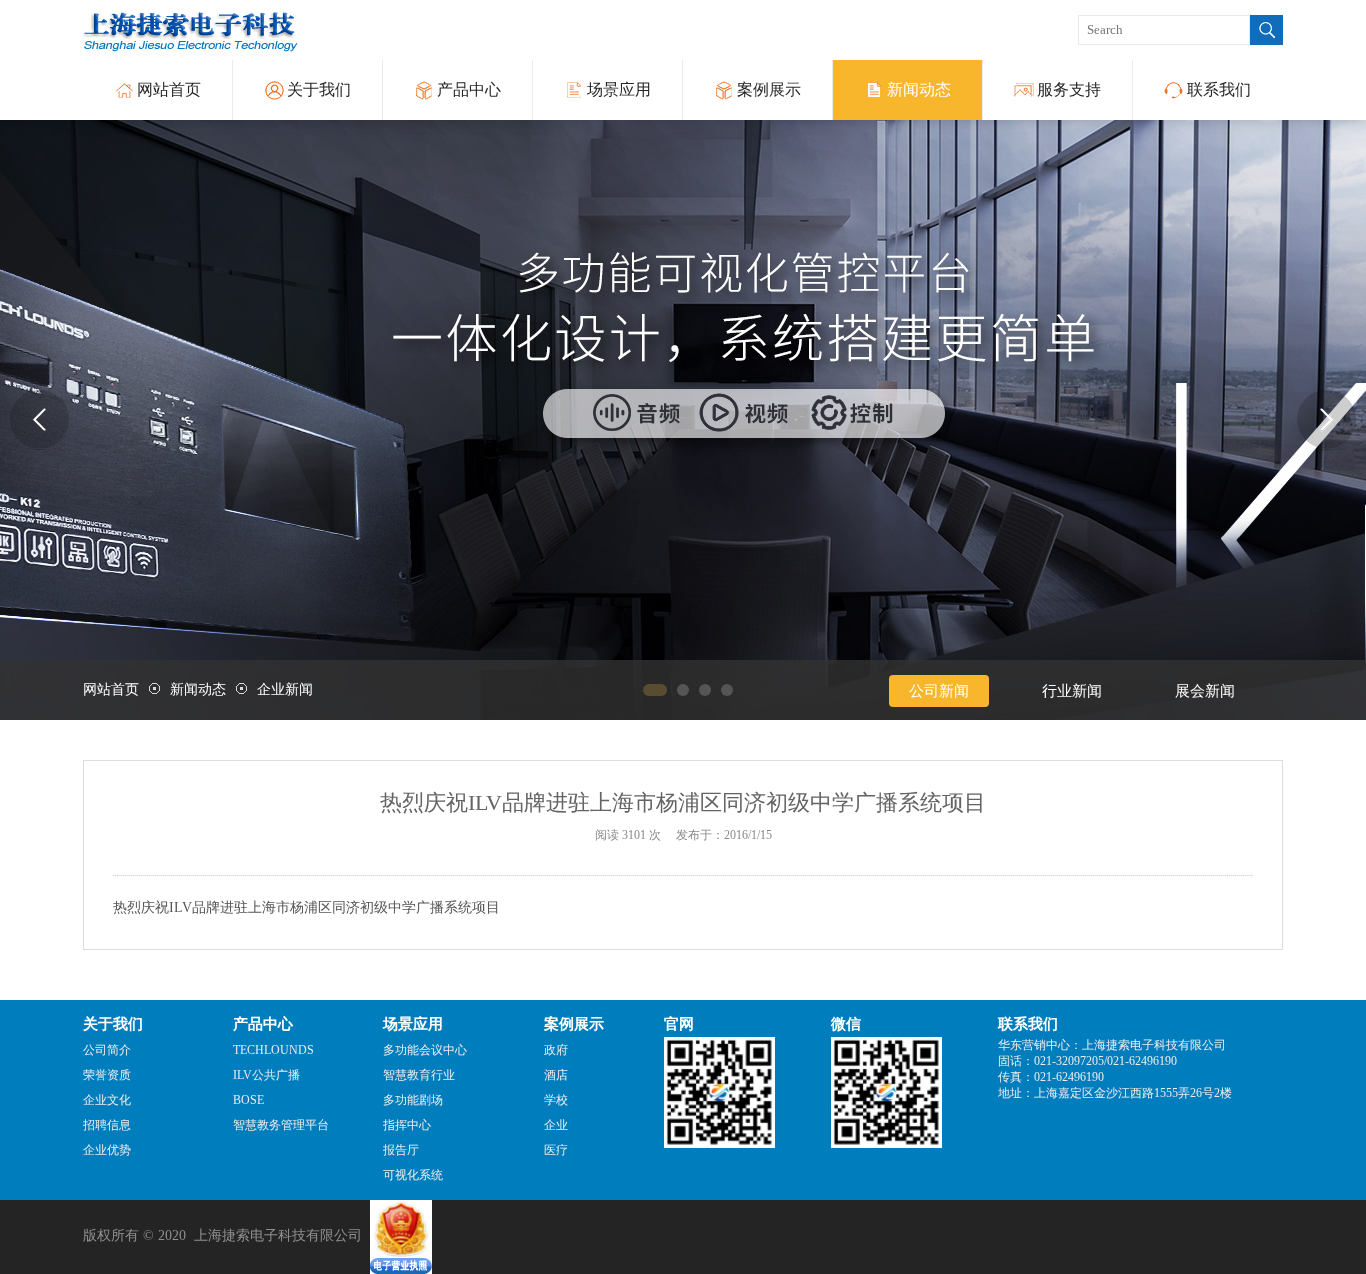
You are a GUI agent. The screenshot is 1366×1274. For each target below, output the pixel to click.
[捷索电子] (683, 420)
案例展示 (769, 89)
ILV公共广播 (266, 1075)
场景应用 (619, 89)
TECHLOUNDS (273, 1050)
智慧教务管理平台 (281, 1125)
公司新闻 (939, 691)
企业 (556, 1125)
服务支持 (1069, 89)
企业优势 (107, 1150)
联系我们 (1219, 89)
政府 (556, 1050)
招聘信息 (107, 1125)
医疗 (556, 1150)
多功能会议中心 (425, 1050)
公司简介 (107, 1050)
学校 (556, 1100)
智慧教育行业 (419, 1075)
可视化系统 (413, 1175)
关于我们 (319, 89)
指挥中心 (407, 1125)
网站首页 (169, 89)
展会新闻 (1205, 691)
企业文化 (107, 1100)
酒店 (556, 1075)
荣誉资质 (107, 1075)
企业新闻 (285, 689)
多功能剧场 (413, 1100)
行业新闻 (1072, 691)
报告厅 (401, 1150)
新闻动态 (919, 89)
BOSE (248, 1100)
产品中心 (469, 89)
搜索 (1266, 30)
